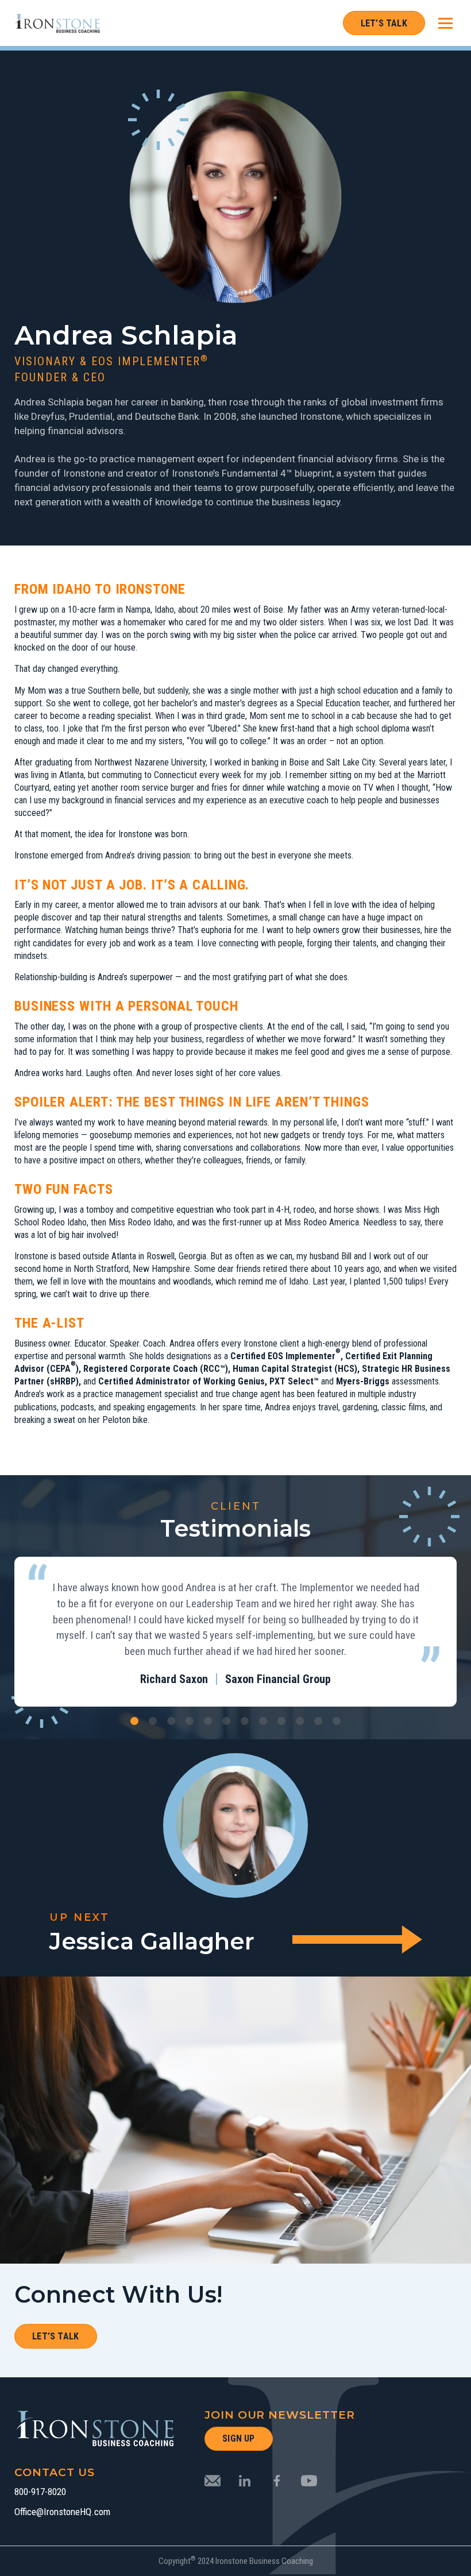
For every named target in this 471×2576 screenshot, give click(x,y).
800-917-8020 (40, 2492)
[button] (134, 1721)
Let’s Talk (384, 23)
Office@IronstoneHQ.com (62, 2512)
